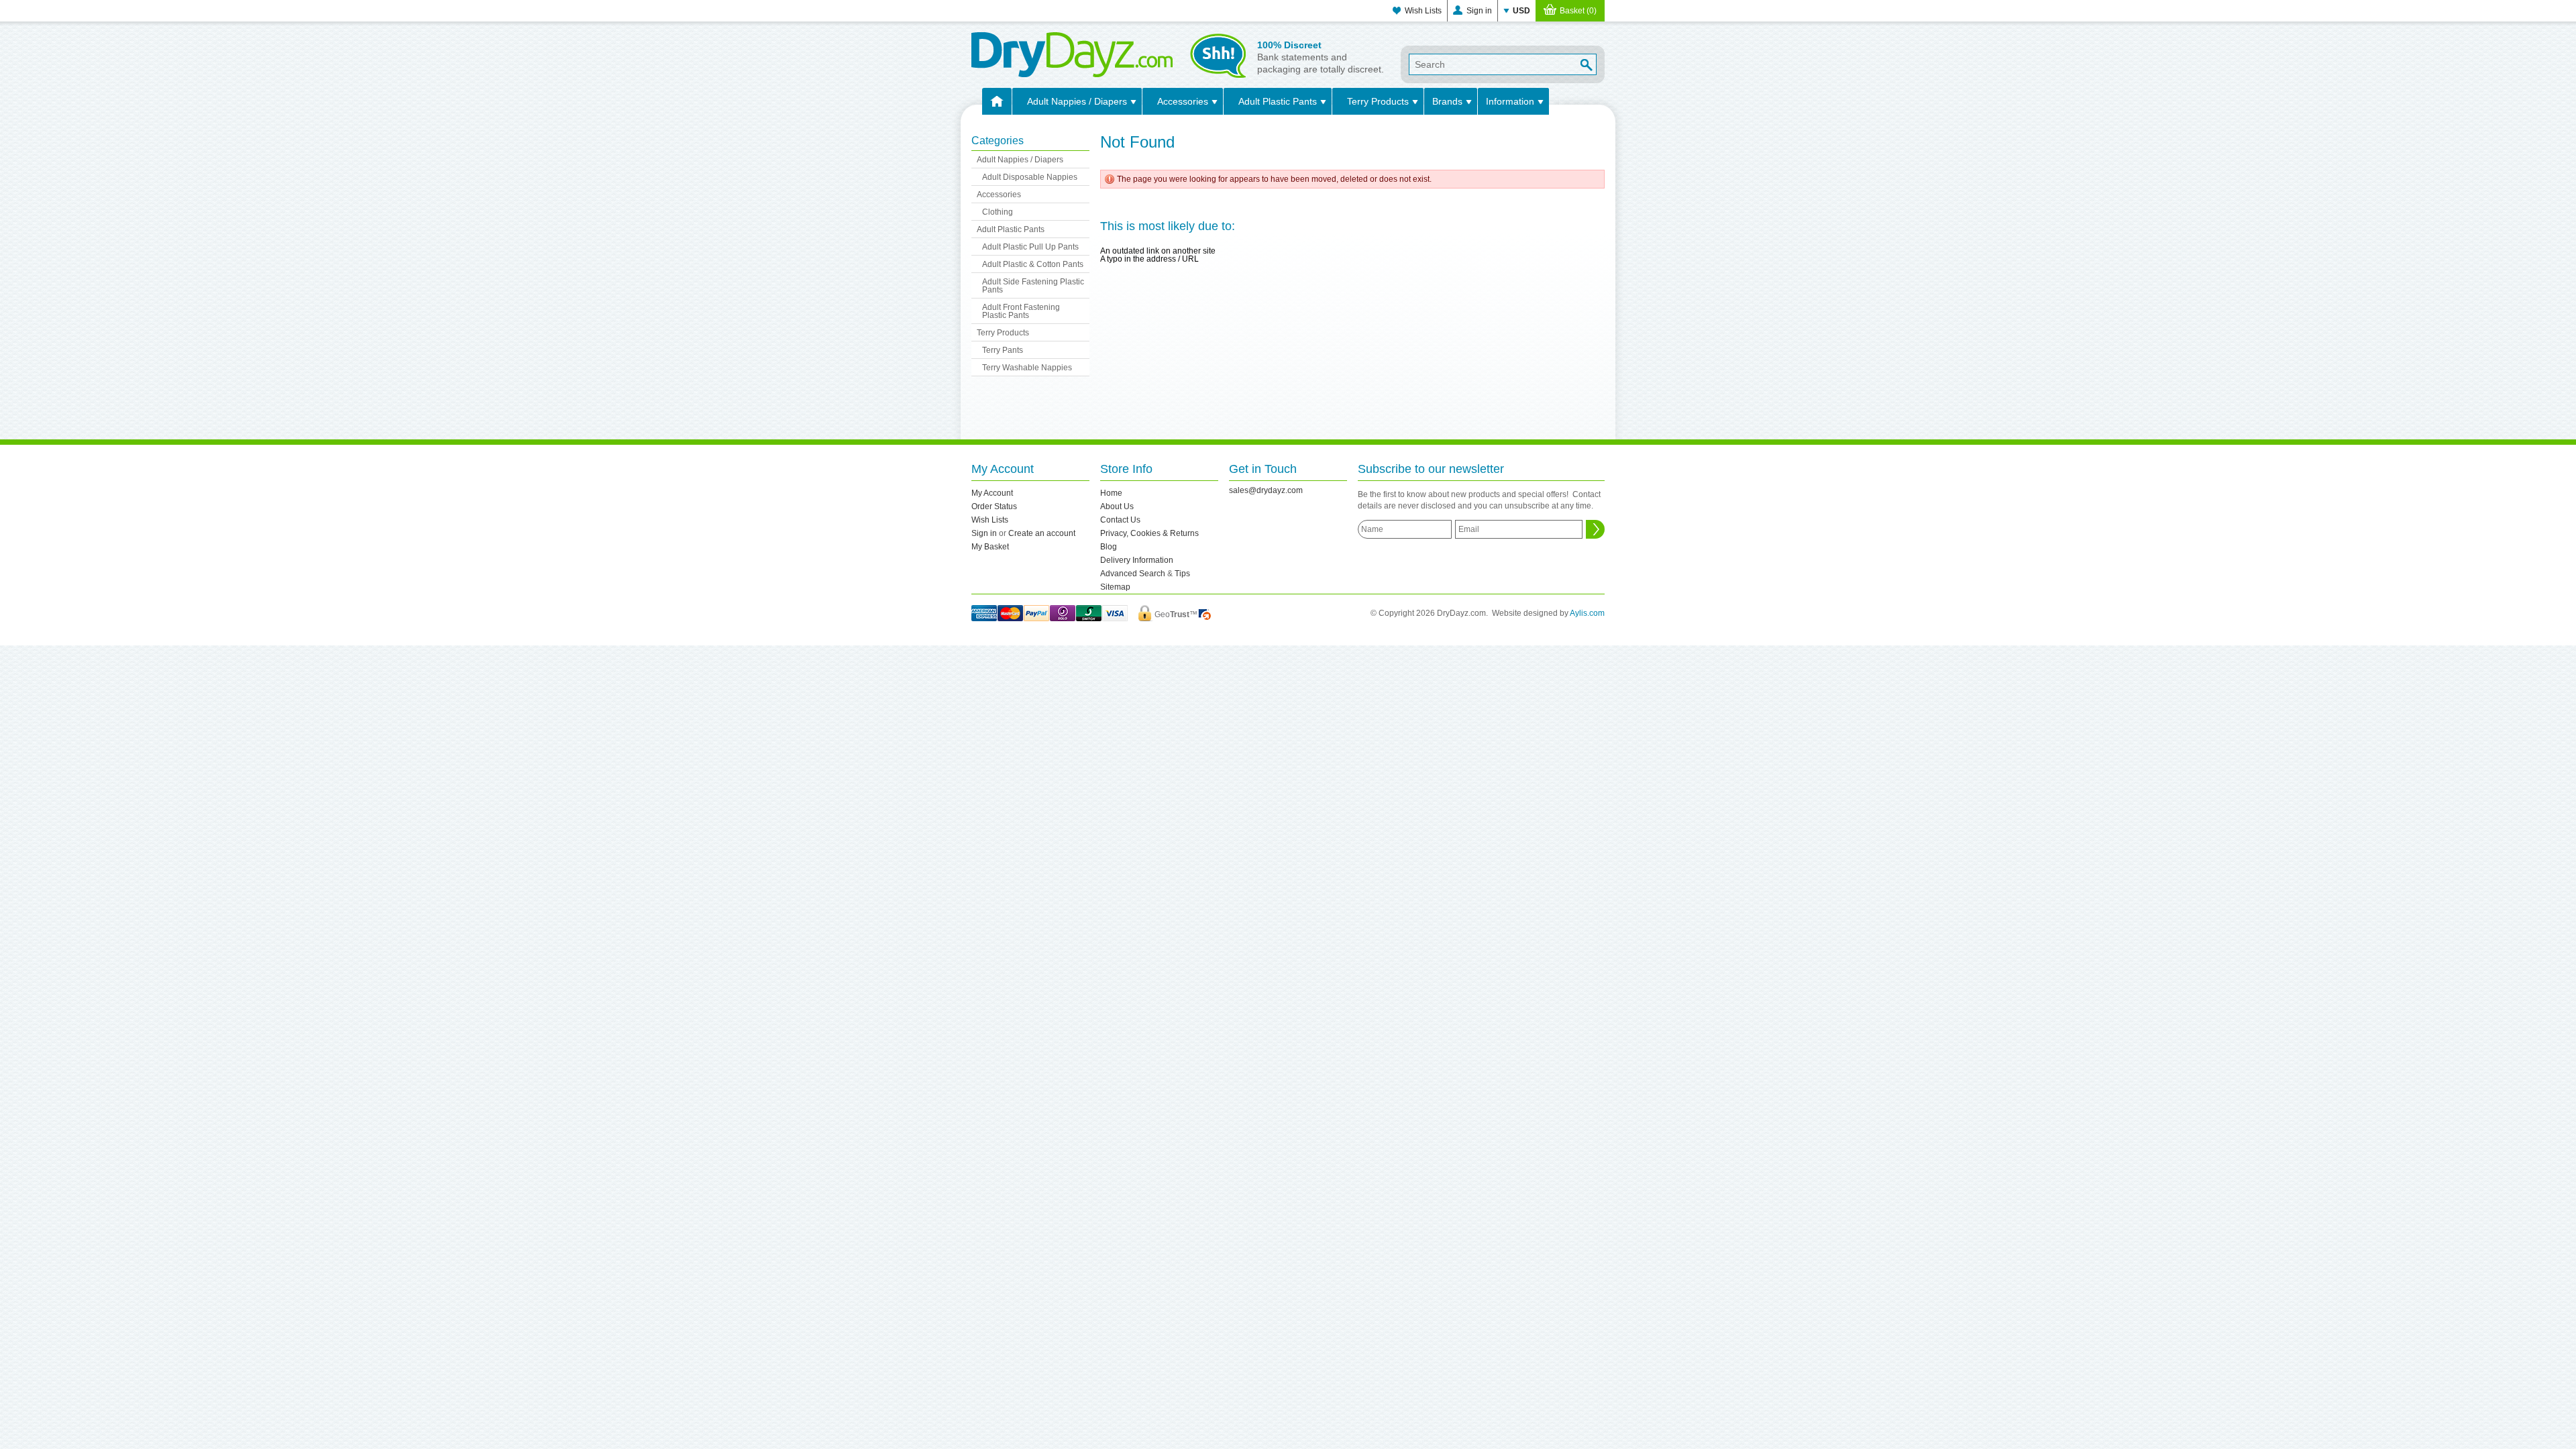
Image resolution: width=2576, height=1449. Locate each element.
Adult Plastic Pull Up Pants (1030, 247)
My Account (992, 493)
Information (1510, 101)
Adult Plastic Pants (1278, 101)
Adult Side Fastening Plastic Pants (1033, 286)
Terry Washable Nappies (1027, 368)
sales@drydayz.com (1266, 490)
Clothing (998, 212)
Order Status (994, 506)
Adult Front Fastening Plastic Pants (1021, 311)
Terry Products (1378, 101)
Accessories (1183, 101)
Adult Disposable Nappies (1030, 177)
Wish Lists (1423, 11)
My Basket (990, 547)
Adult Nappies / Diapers (1077, 101)
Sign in (1479, 11)
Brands (1447, 101)
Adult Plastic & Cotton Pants (1033, 264)
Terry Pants (1003, 350)
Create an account (1042, 533)
